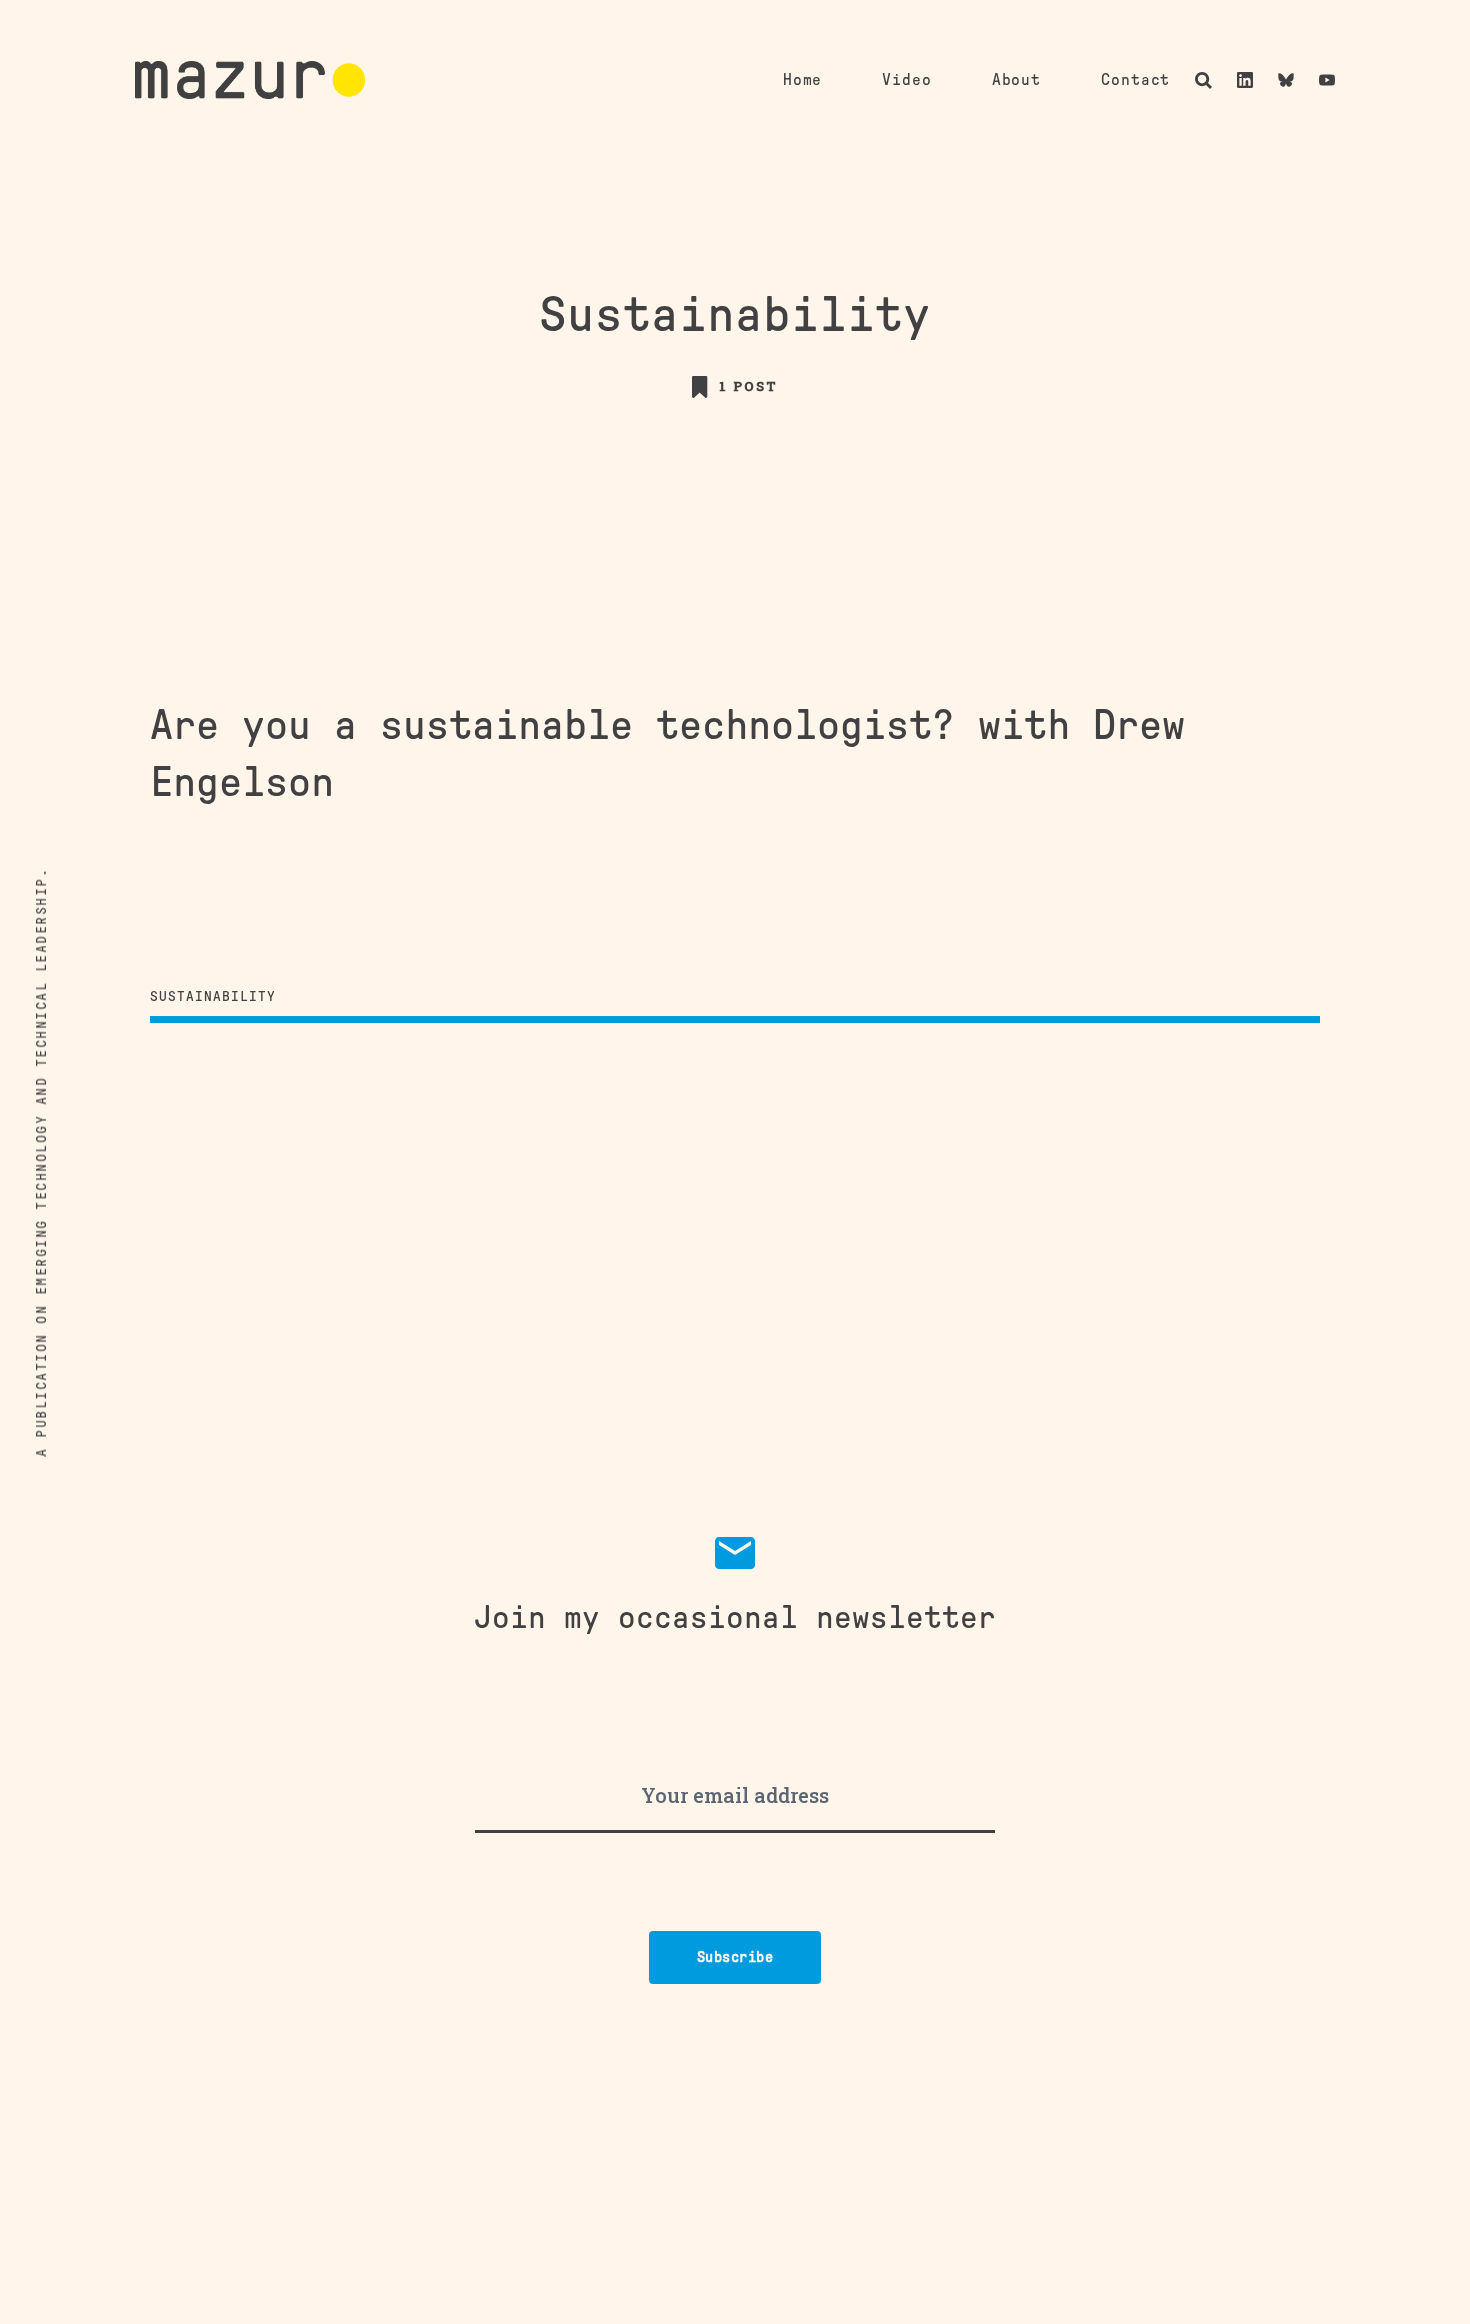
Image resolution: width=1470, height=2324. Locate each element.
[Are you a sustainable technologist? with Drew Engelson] (735, 838)
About (1017, 80)
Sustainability (213, 997)
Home (803, 80)
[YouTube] (1327, 80)
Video (907, 80)
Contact (1135, 80)
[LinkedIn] (1245, 80)
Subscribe (735, 1957)
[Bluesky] (1286, 80)
